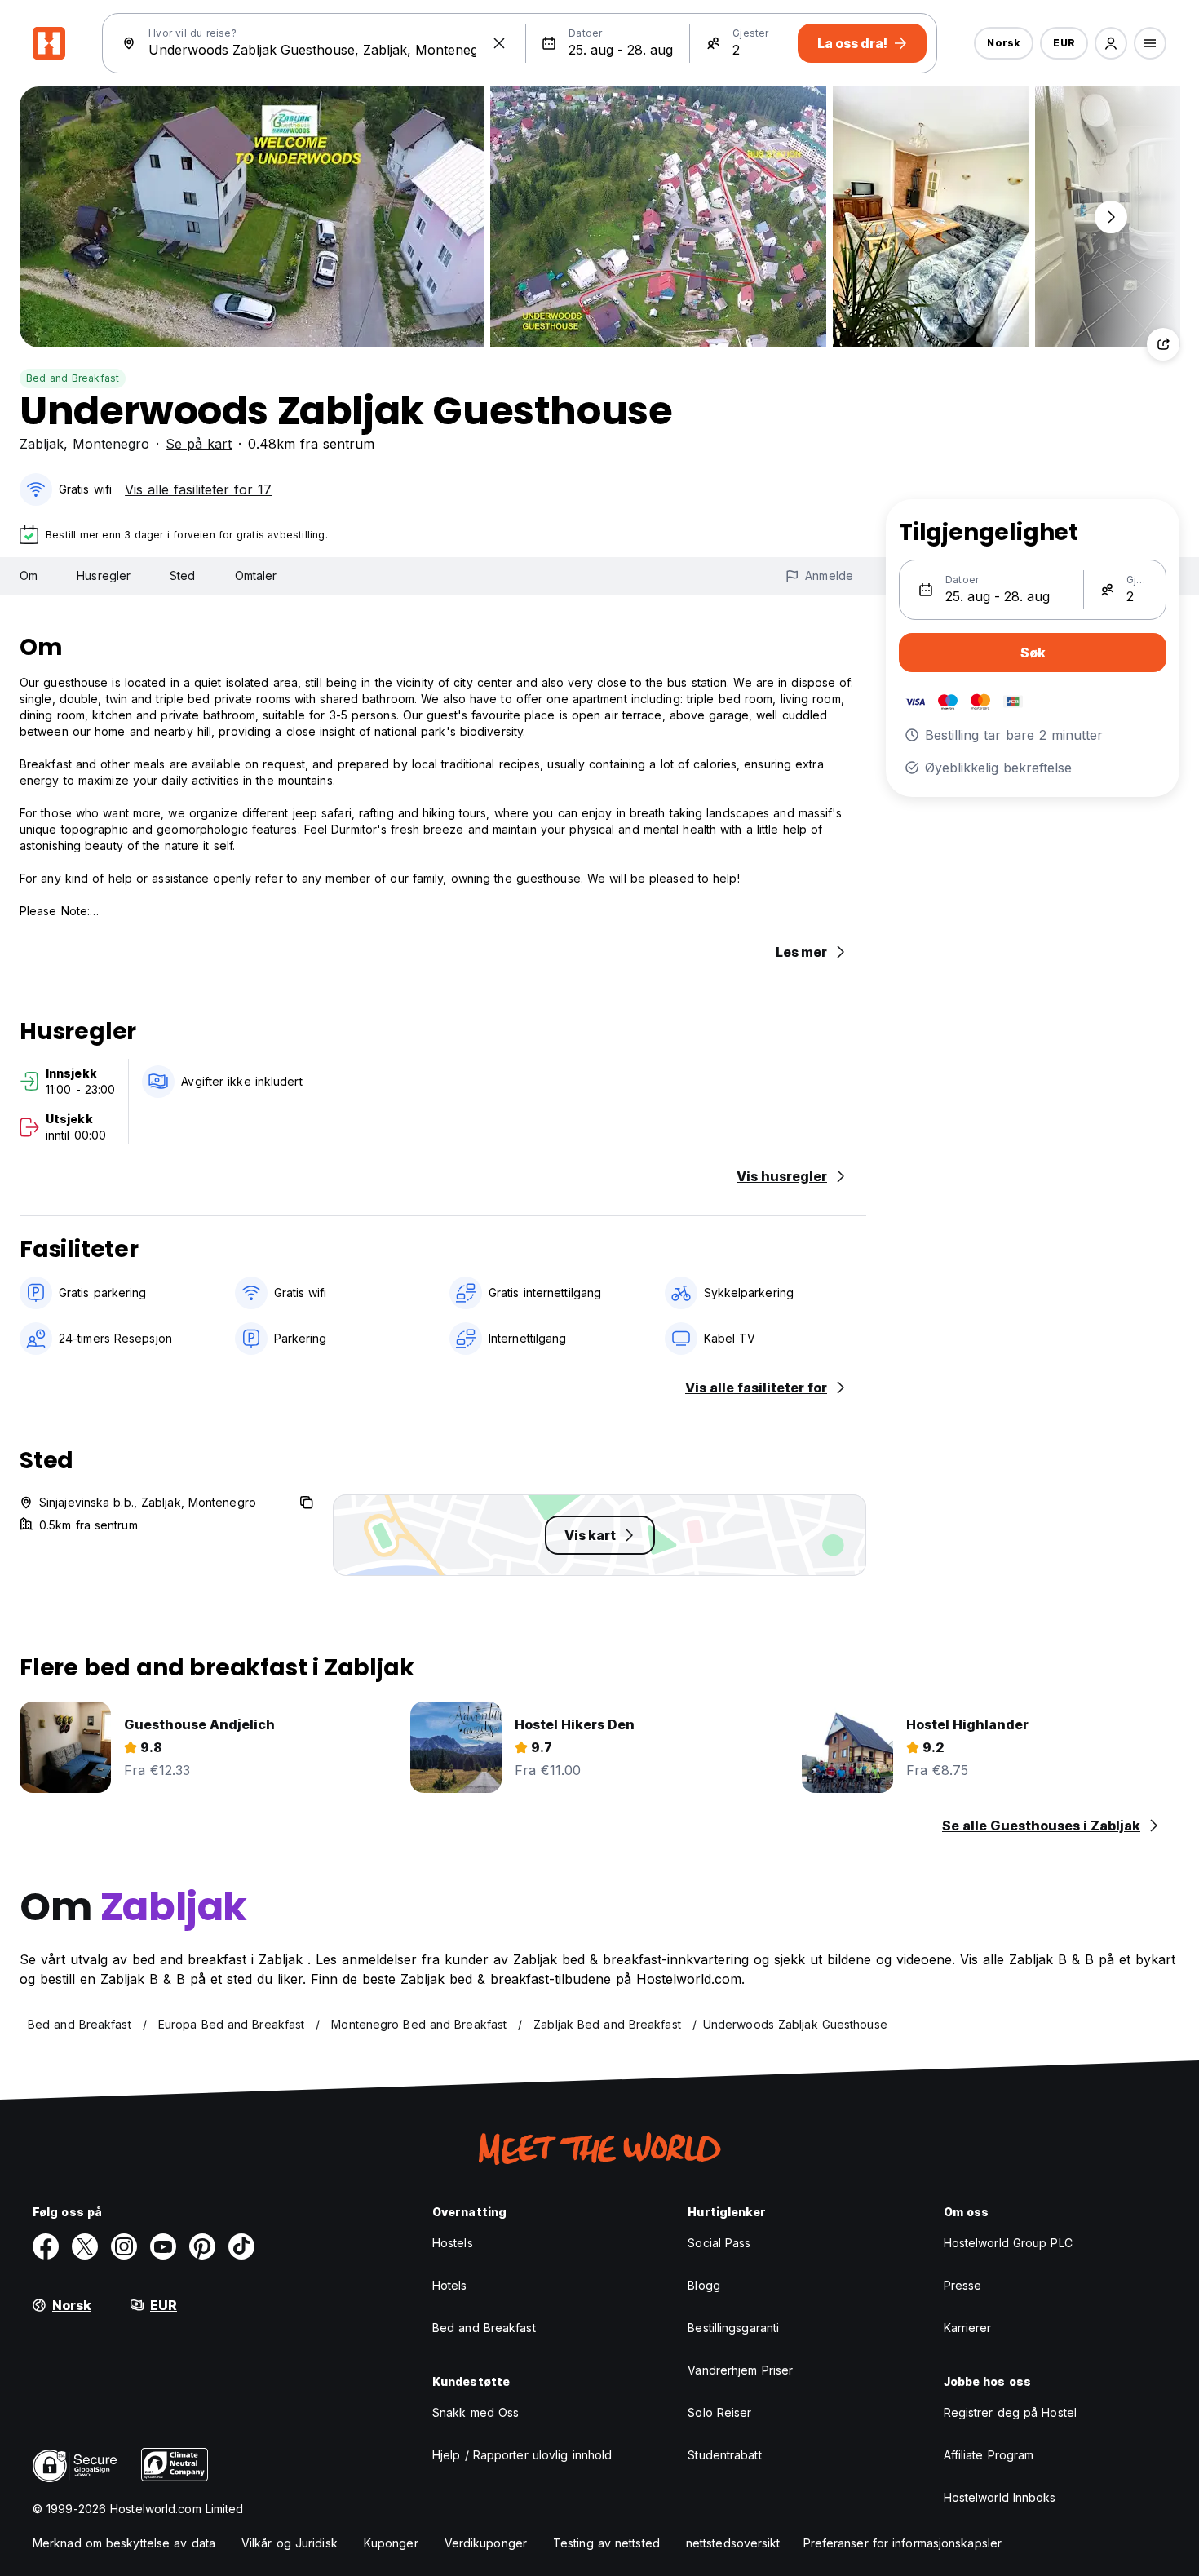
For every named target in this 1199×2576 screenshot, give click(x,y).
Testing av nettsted (606, 2543)
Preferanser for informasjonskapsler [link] (903, 2543)
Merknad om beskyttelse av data (124, 2543)
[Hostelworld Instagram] (124, 2246)
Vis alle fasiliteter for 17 (198, 489)
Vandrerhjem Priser (740, 2370)
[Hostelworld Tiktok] (241, 2246)
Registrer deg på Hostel (1010, 2412)
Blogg (704, 2285)
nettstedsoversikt (733, 2543)
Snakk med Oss (476, 2412)
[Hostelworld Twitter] (85, 2246)
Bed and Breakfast (73, 378)
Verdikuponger (486, 2543)
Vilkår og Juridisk (290, 2543)
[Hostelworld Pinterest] (202, 2246)
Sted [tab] (182, 575)
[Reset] (499, 43)
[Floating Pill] (1111, 217)
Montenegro (111, 444)
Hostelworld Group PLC (1008, 2243)
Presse (963, 2285)
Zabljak (42, 444)
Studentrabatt (724, 2455)
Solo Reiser (719, 2412)
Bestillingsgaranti (733, 2328)
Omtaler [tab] (256, 575)
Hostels (453, 2243)
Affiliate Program (989, 2455)
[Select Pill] (1111, 43)
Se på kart (199, 444)
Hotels (450, 2285)
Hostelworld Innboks (1000, 2497)
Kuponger (391, 2543)
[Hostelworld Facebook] (46, 2246)
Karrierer (968, 2328)
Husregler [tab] (104, 575)
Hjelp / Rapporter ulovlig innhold (522, 2455)
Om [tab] (29, 575)
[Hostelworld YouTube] (163, 2246)
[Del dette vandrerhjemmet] (1163, 344)
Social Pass (719, 2243)
